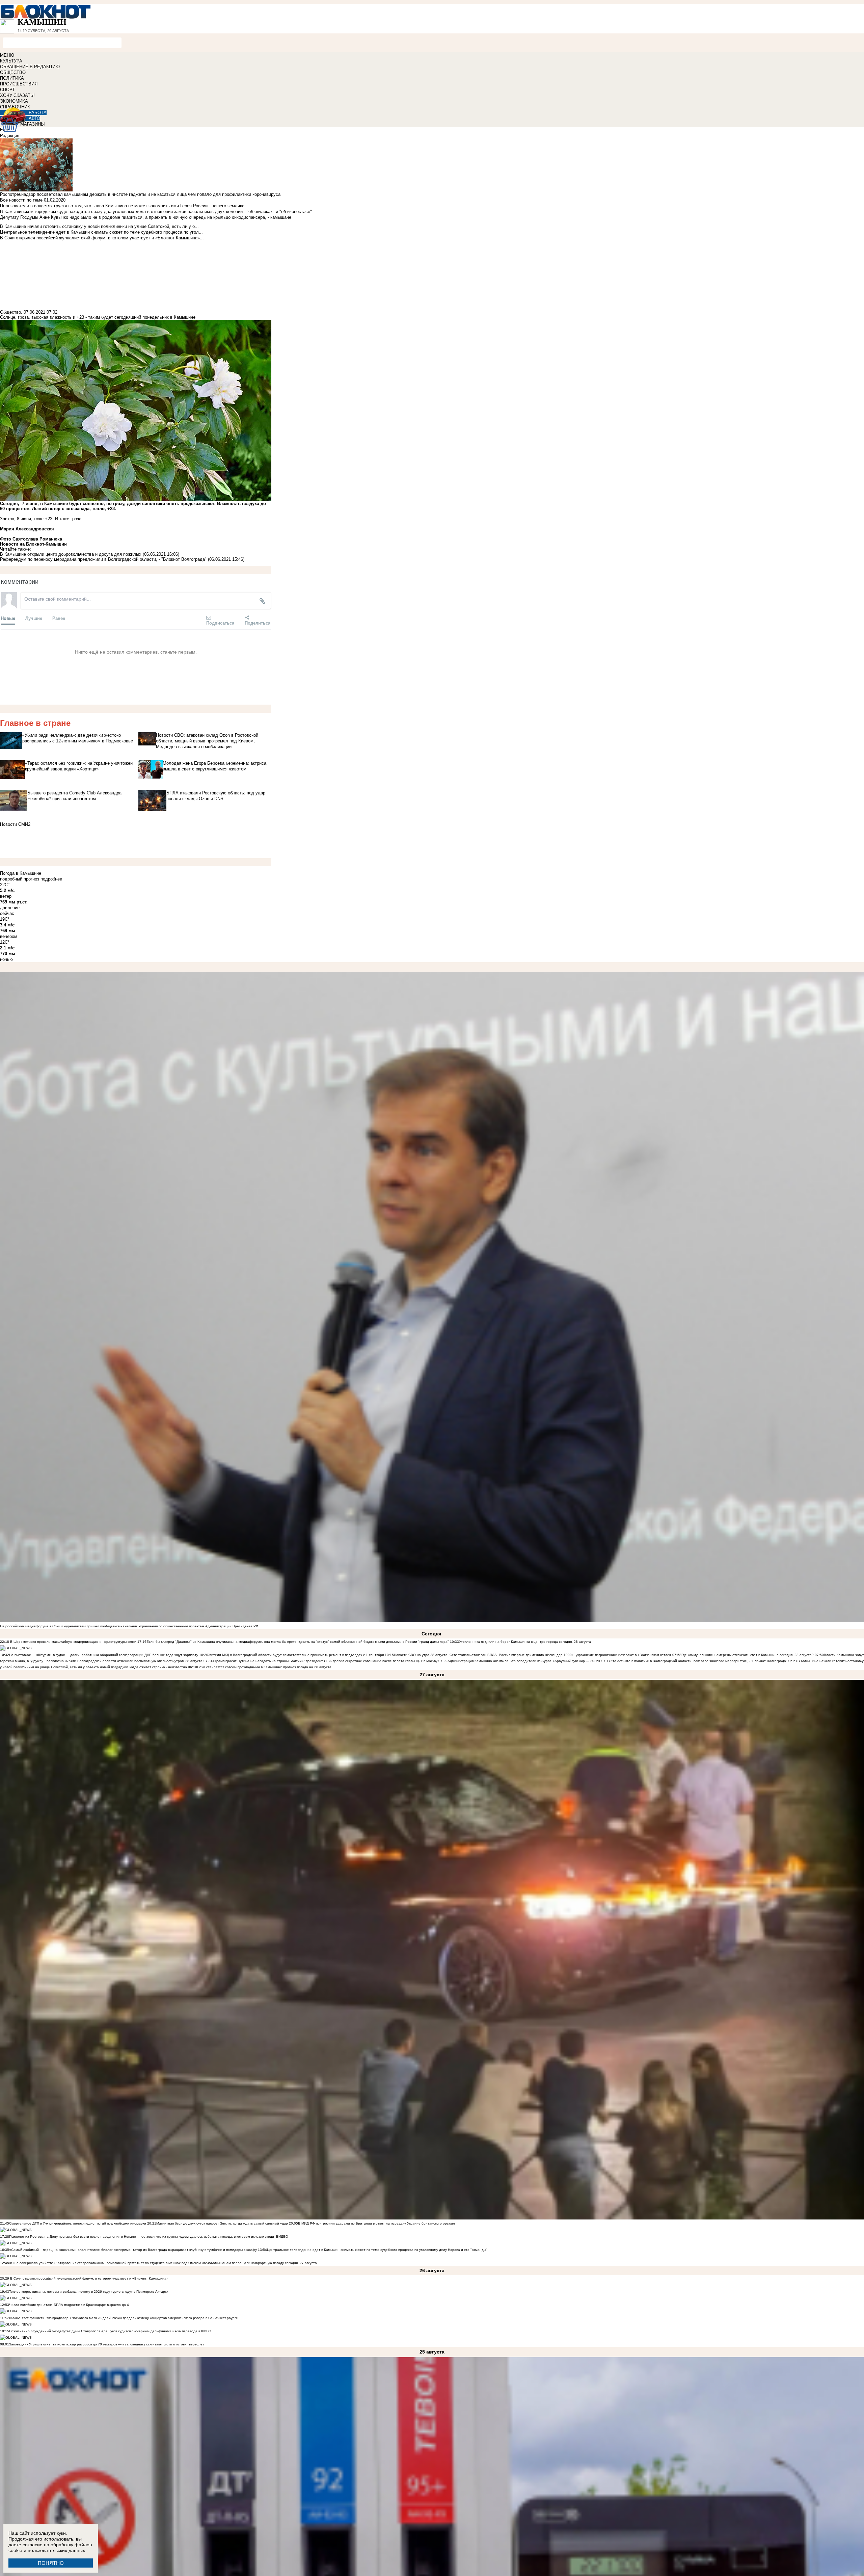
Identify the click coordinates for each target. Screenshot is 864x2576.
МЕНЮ (7, 55)
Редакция (10, 136)
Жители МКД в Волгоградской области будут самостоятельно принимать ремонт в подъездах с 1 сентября (296, 1655)
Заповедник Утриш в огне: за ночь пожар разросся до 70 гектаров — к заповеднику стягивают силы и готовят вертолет (107, 2344)
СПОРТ (7, 90)
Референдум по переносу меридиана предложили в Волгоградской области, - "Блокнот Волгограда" (103, 559)
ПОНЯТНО (51, 2563)
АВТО (34, 118)
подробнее (51, 879)
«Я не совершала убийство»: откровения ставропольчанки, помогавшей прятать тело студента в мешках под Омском (105, 2263)
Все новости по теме (21, 200)
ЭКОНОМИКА (14, 101)
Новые (8, 618)
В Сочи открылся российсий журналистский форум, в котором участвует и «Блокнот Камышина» (89, 2278)
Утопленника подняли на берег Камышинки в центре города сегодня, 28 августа (525, 1642)
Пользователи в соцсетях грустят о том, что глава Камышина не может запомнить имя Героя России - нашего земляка (122, 206)
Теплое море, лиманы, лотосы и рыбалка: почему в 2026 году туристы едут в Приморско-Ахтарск (89, 2292)
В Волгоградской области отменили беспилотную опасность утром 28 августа (138, 1661)
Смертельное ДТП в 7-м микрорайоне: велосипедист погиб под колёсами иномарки (78, 2223)
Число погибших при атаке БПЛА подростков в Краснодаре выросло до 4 (69, 2305)
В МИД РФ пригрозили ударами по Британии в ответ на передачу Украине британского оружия (376, 2223)
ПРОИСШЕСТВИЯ (19, 84)
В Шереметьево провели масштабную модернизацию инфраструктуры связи (73, 1642)
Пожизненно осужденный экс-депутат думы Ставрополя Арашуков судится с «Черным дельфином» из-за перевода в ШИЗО (110, 2331)
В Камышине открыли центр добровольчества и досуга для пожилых (71, 554)
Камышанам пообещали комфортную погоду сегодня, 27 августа (264, 2263)
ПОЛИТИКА (12, 78)
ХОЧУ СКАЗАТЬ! (17, 95)
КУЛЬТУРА (11, 61)
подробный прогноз (20, 879)
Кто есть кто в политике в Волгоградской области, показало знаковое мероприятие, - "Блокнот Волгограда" (699, 1661)
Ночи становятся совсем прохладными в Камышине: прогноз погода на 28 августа (264, 1667)
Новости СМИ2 (15, 824)
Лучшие (34, 618)
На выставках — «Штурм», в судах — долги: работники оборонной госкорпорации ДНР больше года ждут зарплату (104, 1655)
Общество (10, 312)
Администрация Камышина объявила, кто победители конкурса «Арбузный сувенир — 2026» (524, 1661)
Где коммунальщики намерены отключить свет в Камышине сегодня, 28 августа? (748, 1655)
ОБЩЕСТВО (13, 72)
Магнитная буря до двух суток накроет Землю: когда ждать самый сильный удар (223, 2223)
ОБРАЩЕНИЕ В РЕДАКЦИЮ (30, 67)
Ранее (59, 618)
